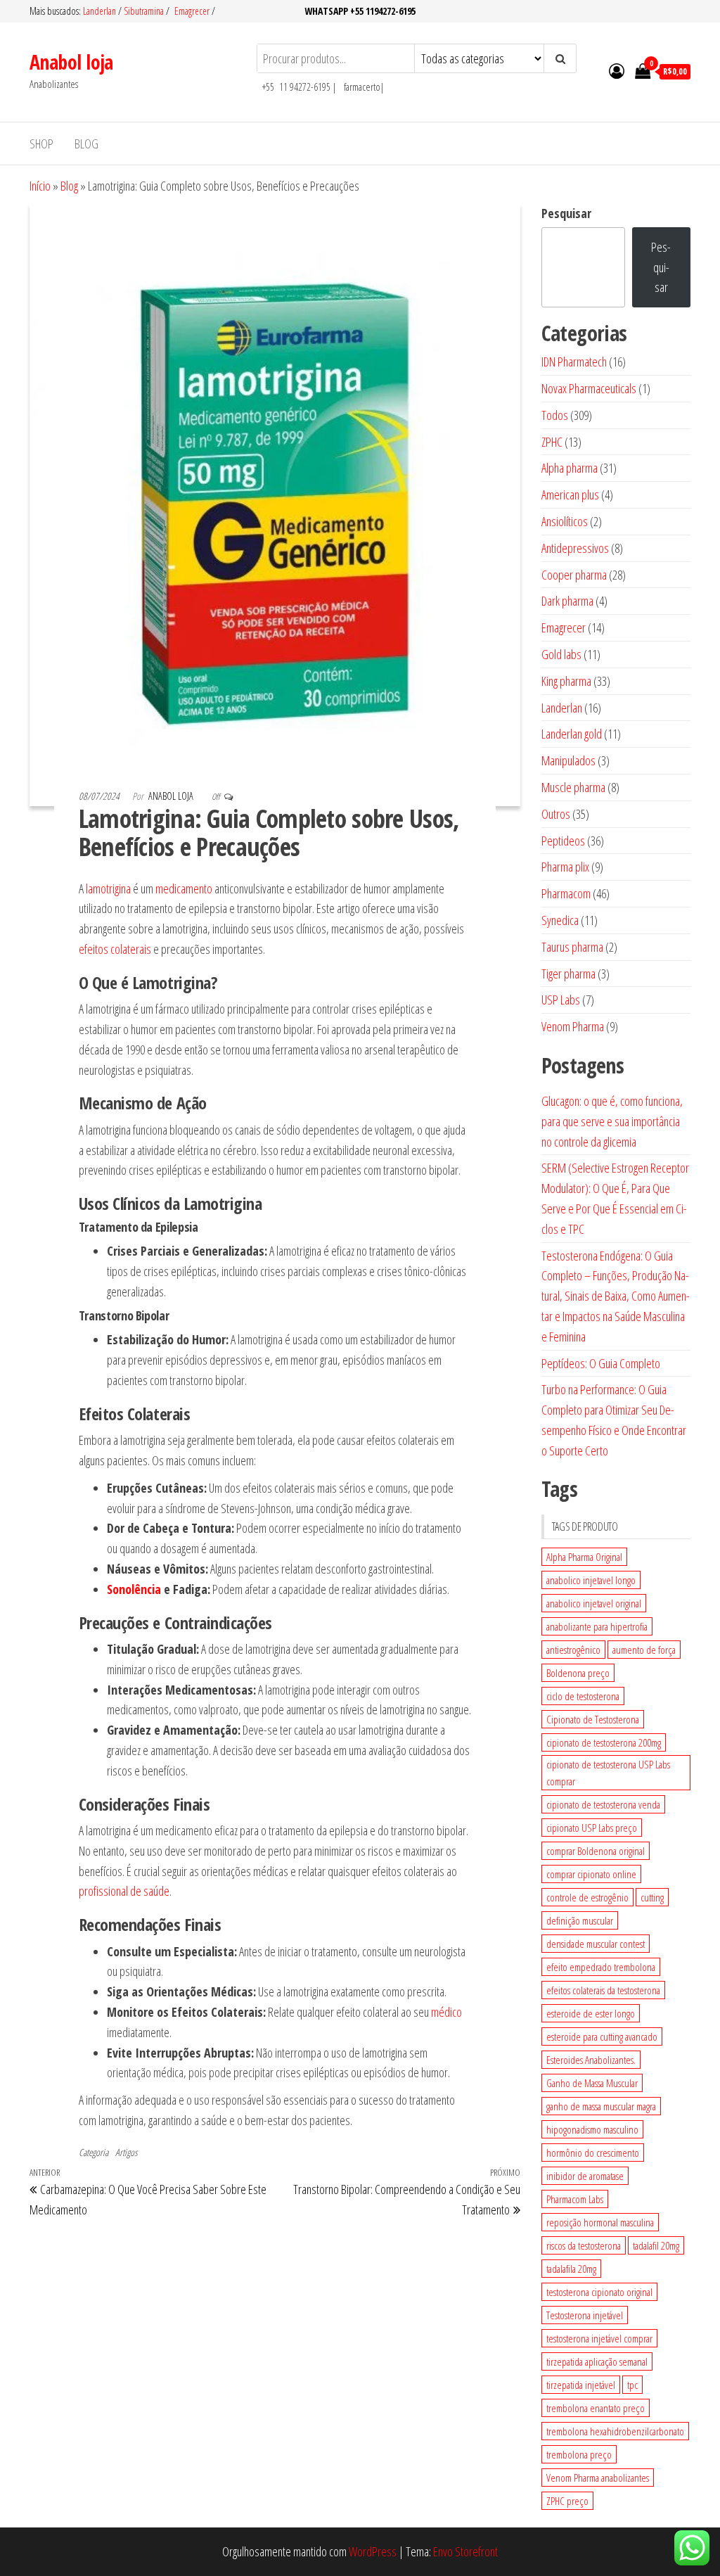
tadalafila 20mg (571, 2269)
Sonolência (134, 1589)
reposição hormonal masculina (600, 2222)
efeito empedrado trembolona (601, 1967)
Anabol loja (71, 62)
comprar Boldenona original (596, 1851)
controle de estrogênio (587, 1897)
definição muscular (580, 1920)
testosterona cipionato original (599, 2292)
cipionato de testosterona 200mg (604, 1742)
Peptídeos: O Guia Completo (601, 1363)
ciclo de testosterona (583, 1696)
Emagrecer (192, 11)
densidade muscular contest (596, 1944)
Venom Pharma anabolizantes (598, 2478)
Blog (86, 144)
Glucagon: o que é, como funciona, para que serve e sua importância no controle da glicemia (612, 1121)
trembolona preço (579, 2454)
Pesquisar (566, 213)
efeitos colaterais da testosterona (603, 1990)
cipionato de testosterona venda (603, 1804)
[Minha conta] (617, 70)
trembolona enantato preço (596, 2408)
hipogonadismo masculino (592, 2129)
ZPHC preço (567, 2501)
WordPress (373, 2551)
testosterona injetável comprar (599, 2338)
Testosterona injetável (585, 2315)
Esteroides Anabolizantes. (591, 2060)
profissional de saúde (124, 1891)
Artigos (126, 2152)
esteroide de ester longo (591, 2013)
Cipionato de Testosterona (593, 1719)
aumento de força (644, 1650)
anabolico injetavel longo (591, 1580)
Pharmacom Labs (575, 2199)
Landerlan (101, 11)
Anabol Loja (172, 796)
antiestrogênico (573, 1650)
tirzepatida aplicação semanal (597, 2361)
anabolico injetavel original (594, 1603)
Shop (41, 144)
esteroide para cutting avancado (602, 2036)
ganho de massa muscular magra (601, 2106)
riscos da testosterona (584, 2245)
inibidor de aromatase (585, 2176)
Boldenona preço (578, 1673)
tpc (632, 2385)
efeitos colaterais (115, 949)
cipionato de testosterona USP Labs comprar (608, 1773)
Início (40, 186)
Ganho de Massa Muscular (592, 2083)
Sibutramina (145, 11)
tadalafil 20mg (656, 2245)
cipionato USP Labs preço (592, 1828)
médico (446, 2012)
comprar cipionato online (591, 1874)
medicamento (184, 888)
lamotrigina (108, 888)
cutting (652, 1897)
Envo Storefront (465, 2551)
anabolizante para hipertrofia (597, 1626)
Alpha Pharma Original (584, 1557)
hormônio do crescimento (593, 2153)
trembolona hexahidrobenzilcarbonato (615, 2431)
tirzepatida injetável (581, 2385)
